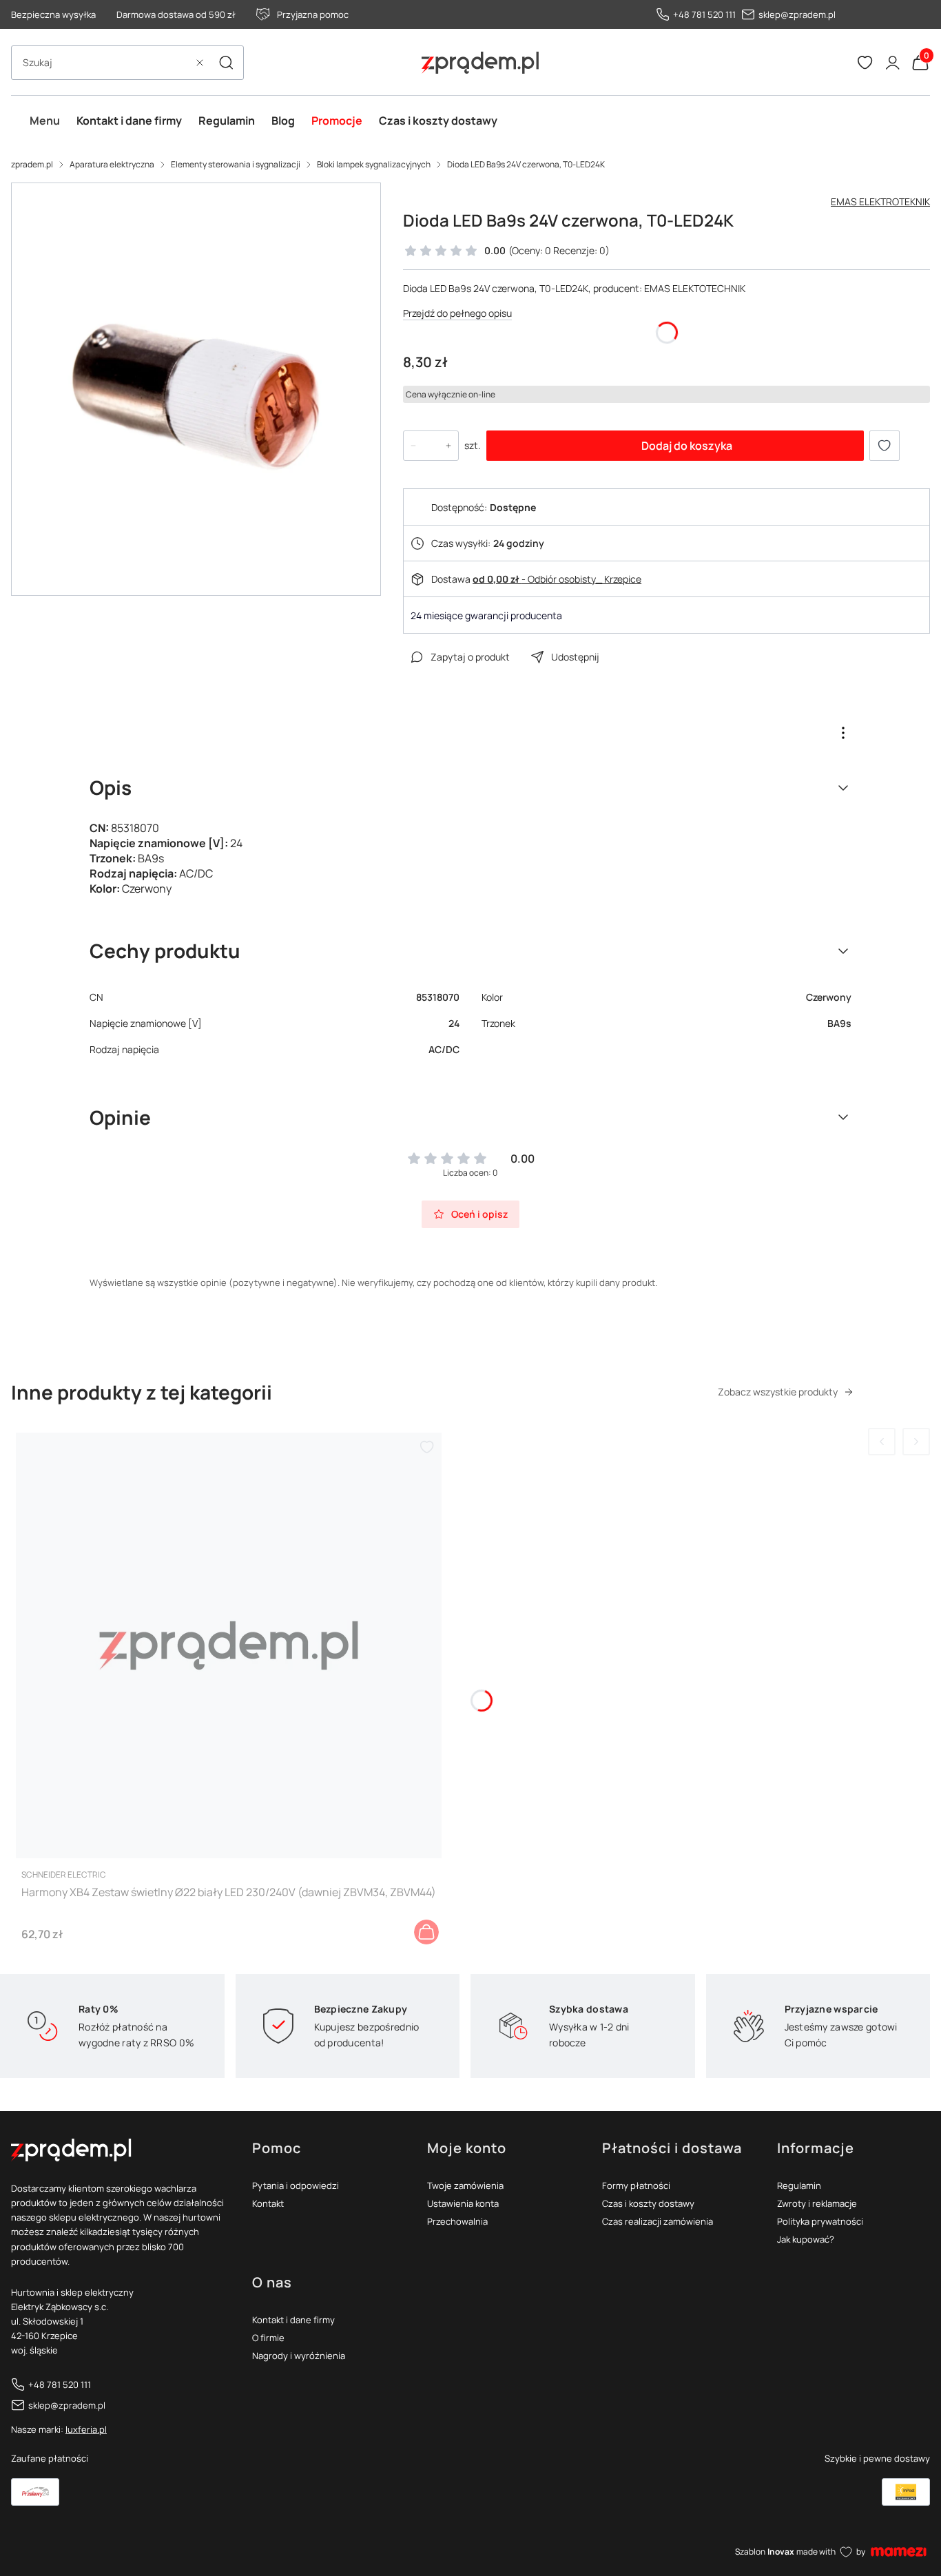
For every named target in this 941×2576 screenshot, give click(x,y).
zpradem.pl (32, 164)
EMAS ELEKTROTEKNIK (880, 201)
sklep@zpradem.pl (797, 14)
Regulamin (799, 2185)
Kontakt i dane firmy (293, 2320)
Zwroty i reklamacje (817, 2203)
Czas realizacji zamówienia (658, 2221)
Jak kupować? (806, 2239)
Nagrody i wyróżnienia (299, 2356)
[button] (226, 63)
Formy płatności (636, 2185)
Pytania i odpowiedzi (296, 2185)
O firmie (268, 2338)
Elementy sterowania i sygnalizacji (236, 164)
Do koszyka (426, 1932)
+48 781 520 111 (704, 14)
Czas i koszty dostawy (648, 2203)
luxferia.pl (86, 2429)
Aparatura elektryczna (112, 164)
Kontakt (268, 2203)
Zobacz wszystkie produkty (778, 1392)
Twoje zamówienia (465, 2185)
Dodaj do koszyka (687, 446)
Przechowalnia (457, 2221)
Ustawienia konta (463, 2203)
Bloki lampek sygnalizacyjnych (374, 164)
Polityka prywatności (820, 2221)
